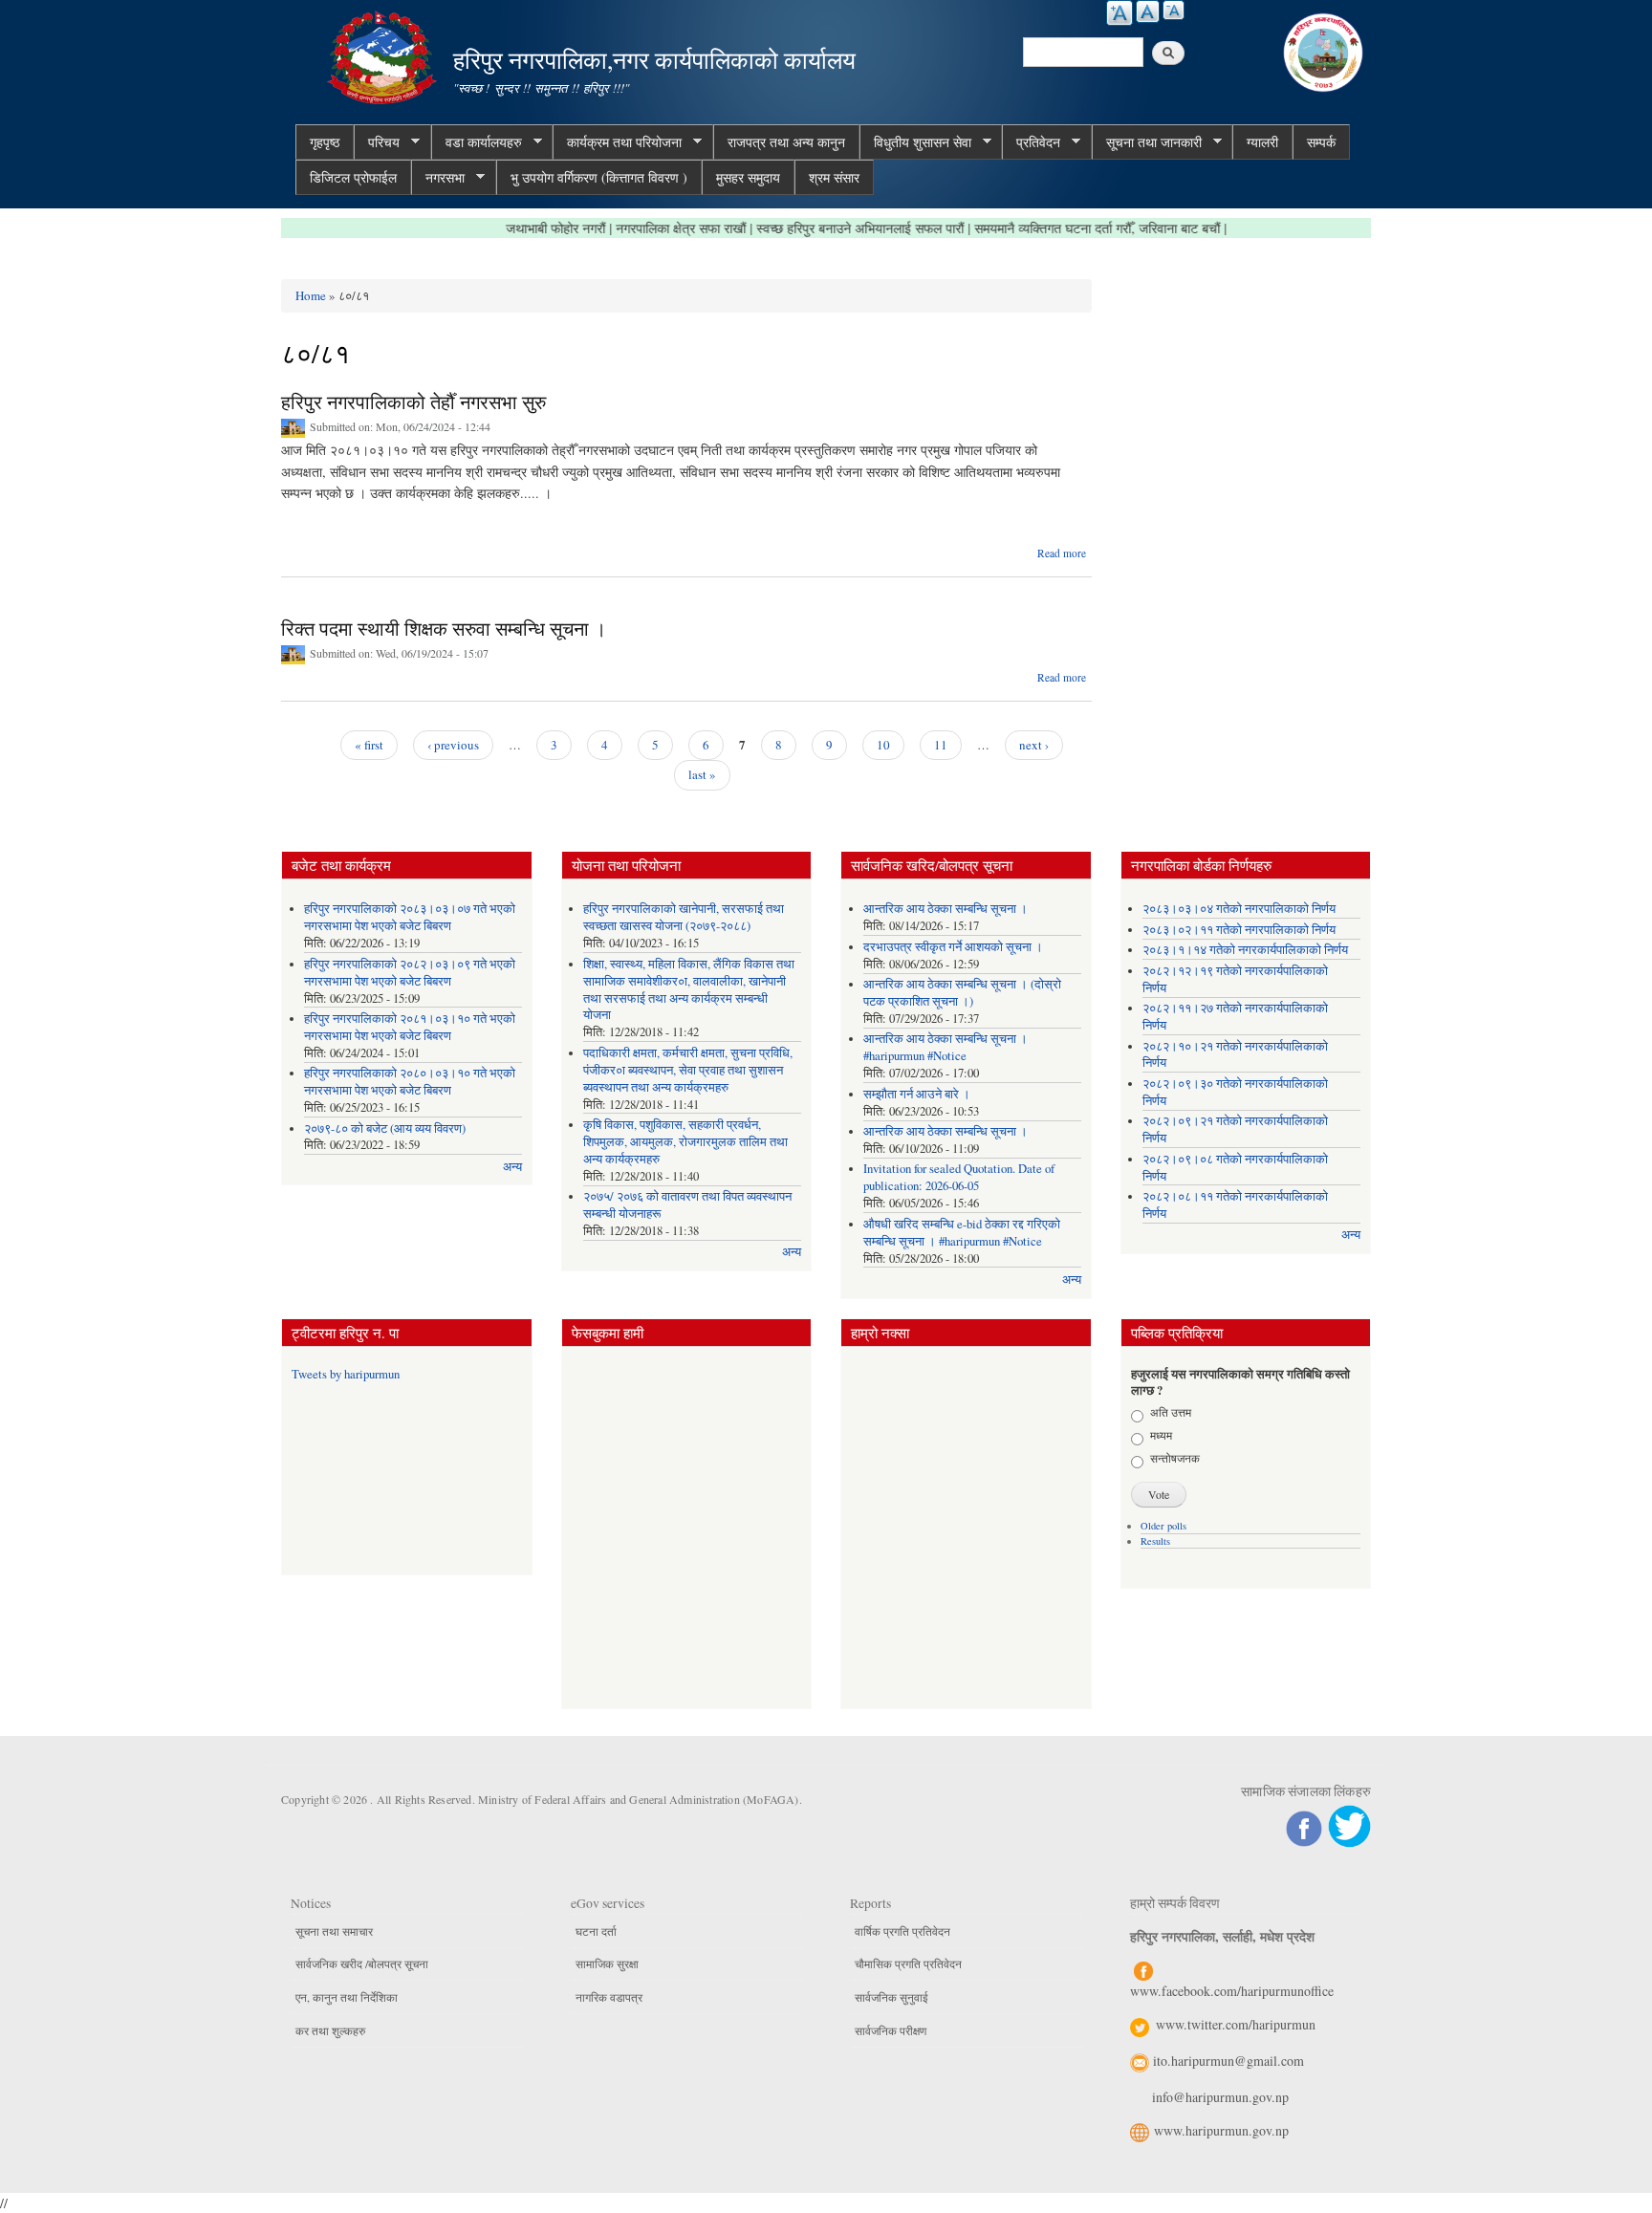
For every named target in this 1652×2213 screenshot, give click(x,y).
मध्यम (1161, 1435)
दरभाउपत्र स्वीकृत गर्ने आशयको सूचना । (953, 947)
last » (702, 774)
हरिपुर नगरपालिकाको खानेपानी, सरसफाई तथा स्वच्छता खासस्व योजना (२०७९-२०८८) (684, 917)
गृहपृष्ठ (325, 142)
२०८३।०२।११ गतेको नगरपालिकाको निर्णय (1239, 930)
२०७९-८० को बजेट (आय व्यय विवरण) (385, 1128)
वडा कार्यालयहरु (477, 142)
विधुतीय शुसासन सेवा (915, 142)
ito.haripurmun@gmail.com (1228, 2061)
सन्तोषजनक (1175, 1458)
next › (1034, 745)
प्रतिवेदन (1031, 142)
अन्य (512, 1167)
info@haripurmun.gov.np (1220, 2097)
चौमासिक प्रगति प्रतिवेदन (908, 1963)
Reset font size (1148, 11)
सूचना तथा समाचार (334, 1931)
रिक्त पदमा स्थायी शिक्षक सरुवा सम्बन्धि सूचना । (444, 629)
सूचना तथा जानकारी (1147, 142)
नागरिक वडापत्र (609, 1997)
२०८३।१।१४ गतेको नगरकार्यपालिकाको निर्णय (1245, 950)
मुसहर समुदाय (748, 177)
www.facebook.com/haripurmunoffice (1232, 1991)
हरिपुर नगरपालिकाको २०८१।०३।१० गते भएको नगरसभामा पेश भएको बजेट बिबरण (410, 1027)
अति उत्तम (1171, 1412)
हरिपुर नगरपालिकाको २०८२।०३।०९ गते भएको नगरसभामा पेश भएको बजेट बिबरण (410, 973)
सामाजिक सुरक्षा (607, 1963)
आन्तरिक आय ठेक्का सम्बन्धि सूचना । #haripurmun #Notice (946, 1047)
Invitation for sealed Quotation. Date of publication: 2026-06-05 (959, 1177)
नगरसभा (438, 178)
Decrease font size (1174, 10)
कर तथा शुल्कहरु (330, 2030)
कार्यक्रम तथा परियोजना (617, 142)
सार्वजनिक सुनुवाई (891, 1997)
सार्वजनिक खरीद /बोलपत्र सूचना (362, 1963)
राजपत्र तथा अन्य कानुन (786, 142)
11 (941, 745)
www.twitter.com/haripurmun (1236, 2024)
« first (369, 745)
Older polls (1163, 1526)
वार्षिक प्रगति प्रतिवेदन (902, 1931)
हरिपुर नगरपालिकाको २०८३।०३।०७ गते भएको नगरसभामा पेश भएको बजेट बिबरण (410, 917)
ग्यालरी (1262, 142)
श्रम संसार (834, 177)
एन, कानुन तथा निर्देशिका (347, 1997)
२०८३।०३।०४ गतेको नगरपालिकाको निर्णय (1239, 909)
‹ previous (453, 745)
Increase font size (1119, 13)
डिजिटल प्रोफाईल (353, 177)
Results (1155, 1541)
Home (311, 295)
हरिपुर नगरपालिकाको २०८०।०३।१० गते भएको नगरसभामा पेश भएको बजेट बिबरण (410, 1082)
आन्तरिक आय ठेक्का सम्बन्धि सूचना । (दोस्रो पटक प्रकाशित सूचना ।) (962, 993)
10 (883, 745)
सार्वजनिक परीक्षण (891, 2030)
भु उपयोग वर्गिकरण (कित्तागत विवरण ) (599, 177)
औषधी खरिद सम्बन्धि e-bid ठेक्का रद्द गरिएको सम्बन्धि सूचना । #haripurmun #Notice (962, 1233)
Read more (1062, 553)
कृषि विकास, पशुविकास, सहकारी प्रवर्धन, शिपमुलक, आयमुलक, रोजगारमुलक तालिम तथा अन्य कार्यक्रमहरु (685, 1142)
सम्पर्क (1321, 142)
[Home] (384, 55)
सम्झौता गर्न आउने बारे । (917, 1094)
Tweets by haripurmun (346, 1374)
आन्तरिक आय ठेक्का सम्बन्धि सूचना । (946, 909)
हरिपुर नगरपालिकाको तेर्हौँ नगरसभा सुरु (413, 402)
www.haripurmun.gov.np (1221, 2130)
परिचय (377, 142)
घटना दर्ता (596, 1931)
